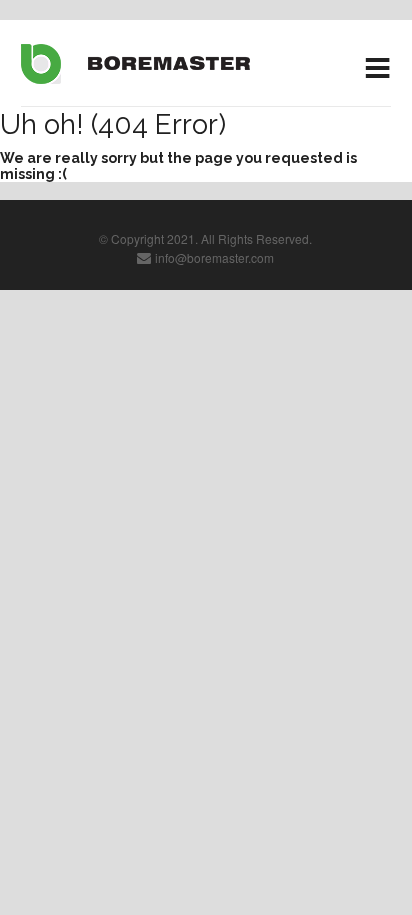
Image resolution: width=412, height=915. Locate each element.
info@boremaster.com (214, 257)
